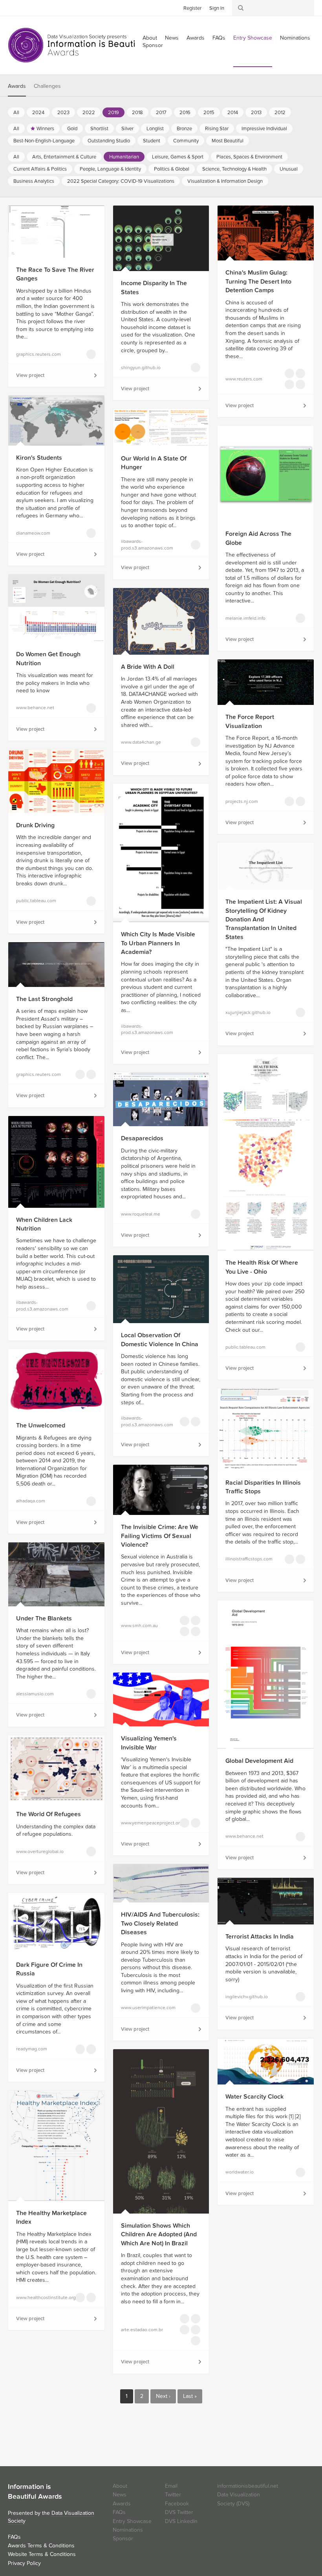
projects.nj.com (242, 801)
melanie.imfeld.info (245, 618)
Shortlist (99, 129)
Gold (72, 129)
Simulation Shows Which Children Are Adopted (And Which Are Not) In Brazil (159, 2235)
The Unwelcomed (41, 1425)
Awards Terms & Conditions (41, 2546)
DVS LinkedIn (181, 2521)
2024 (38, 113)
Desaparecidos (142, 1138)
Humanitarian (124, 157)
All (16, 113)
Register (192, 8)
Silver (127, 129)
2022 (89, 113)
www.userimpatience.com (145, 2008)
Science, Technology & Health (234, 169)
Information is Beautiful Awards (78, 45)
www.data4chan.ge (141, 742)
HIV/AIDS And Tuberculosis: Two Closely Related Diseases (160, 1923)
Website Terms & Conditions (42, 2554)
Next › (163, 2396)
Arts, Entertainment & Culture (64, 157)
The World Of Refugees (48, 1814)
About (120, 2486)
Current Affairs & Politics (40, 169)
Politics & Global (172, 169)
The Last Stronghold (44, 999)
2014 (233, 113)
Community (186, 141)
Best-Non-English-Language (44, 141)
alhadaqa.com (31, 1501)
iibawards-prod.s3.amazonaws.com (145, 545)
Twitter (14, 7)
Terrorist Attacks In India (260, 1937)
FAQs (219, 38)
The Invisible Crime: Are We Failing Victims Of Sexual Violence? (160, 1536)
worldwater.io (240, 2172)
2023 (63, 113)
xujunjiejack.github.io (248, 1012)
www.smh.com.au (139, 1626)
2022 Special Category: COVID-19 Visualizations (121, 181)
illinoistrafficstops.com (249, 1559)
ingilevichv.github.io (247, 1997)
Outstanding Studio (109, 141)
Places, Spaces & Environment (249, 157)
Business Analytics (34, 181)
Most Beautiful (228, 141)
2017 (161, 113)
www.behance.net (35, 708)
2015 (209, 113)
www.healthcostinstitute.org (40, 2297)
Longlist (155, 129)
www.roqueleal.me (141, 1214)
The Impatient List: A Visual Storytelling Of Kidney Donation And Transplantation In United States (264, 919)
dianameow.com (33, 533)
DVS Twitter (179, 2512)
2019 (113, 113)
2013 (256, 113)
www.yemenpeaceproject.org (145, 1823)
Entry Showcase (253, 38)
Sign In (217, 8)
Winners (45, 129)
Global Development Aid (259, 1761)
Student (152, 141)
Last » (190, 2396)
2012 (280, 113)
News (172, 38)
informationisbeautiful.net (248, 2486)
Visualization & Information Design (225, 181)
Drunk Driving (35, 825)
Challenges (47, 86)
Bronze (184, 129)
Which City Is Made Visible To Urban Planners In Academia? (158, 943)
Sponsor (153, 45)
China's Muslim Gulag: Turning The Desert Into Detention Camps (258, 281)
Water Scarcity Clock (254, 2097)
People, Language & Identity (110, 169)
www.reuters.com (244, 379)
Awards (196, 38)
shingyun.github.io (141, 368)
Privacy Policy (24, 2563)
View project (30, 375)
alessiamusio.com (35, 1694)
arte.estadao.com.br (142, 2330)
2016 (185, 113)
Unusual (289, 169)
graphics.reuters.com (38, 354)
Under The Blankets (44, 1618)
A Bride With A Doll (148, 667)
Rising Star (217, 129)
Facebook (26, 7)
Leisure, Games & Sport (178, 157)
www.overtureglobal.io (40, 1851)
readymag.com (32, 2049)
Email (171, 2486)
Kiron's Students (39, 458)
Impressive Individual (264, 129)
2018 (137, 113)
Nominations (295, 38)
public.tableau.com (36, 901)
